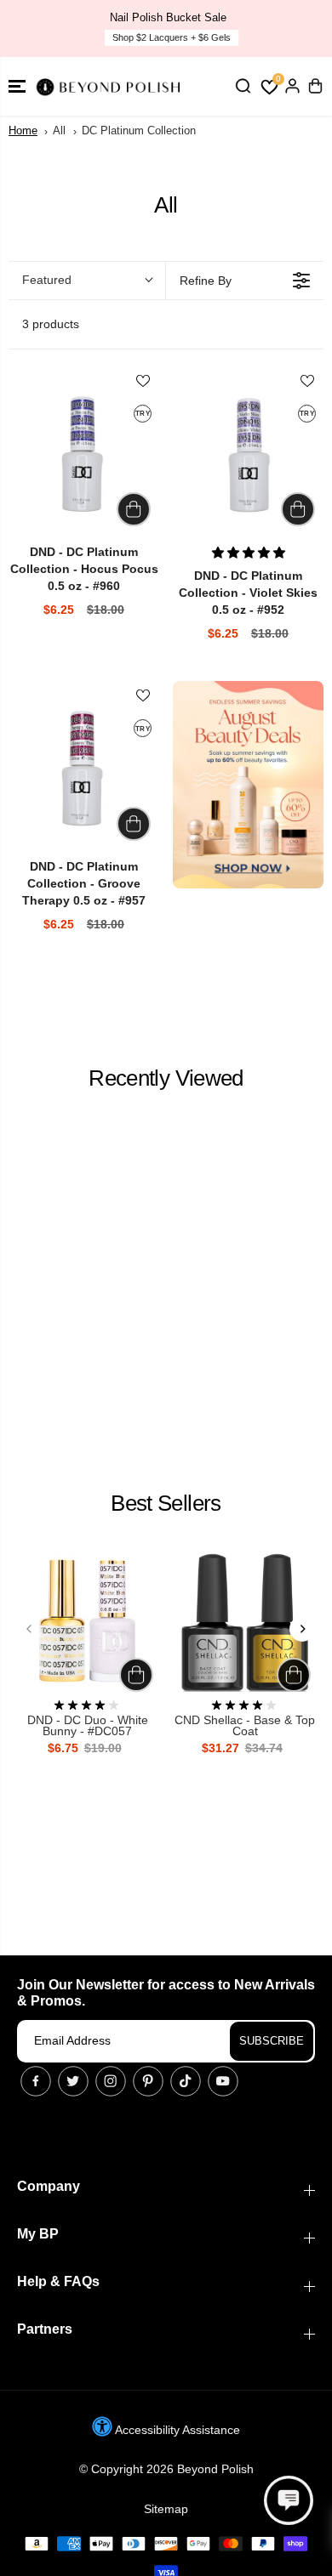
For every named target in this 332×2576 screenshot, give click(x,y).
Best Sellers (166, 1503)
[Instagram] (111, 2081)
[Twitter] (73, 2081)
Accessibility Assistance (176, 2430)
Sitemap (166, 2509)
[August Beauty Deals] (248, 784)
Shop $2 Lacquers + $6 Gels (170, 37)
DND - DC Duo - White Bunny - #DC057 (88, 1726)
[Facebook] (36, 2081)
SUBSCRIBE (272, 2041)
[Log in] (292, 86)
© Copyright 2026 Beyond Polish (166, 2469)
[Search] (243, 86)
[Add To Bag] (134, 509)
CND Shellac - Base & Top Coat (245, 1726)
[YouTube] (223, 2081)
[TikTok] (186, 2081)
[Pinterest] (148, 2081)
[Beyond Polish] (111, 86)
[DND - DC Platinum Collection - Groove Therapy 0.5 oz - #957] (84, 770)
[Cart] (315, 86)
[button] (17, 86)
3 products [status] (51, 324)
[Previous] (30, 1629)
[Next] (302, 1629)
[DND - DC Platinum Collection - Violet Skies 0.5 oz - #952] (248, 455)
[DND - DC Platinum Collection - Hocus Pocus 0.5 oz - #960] (84, 455)
